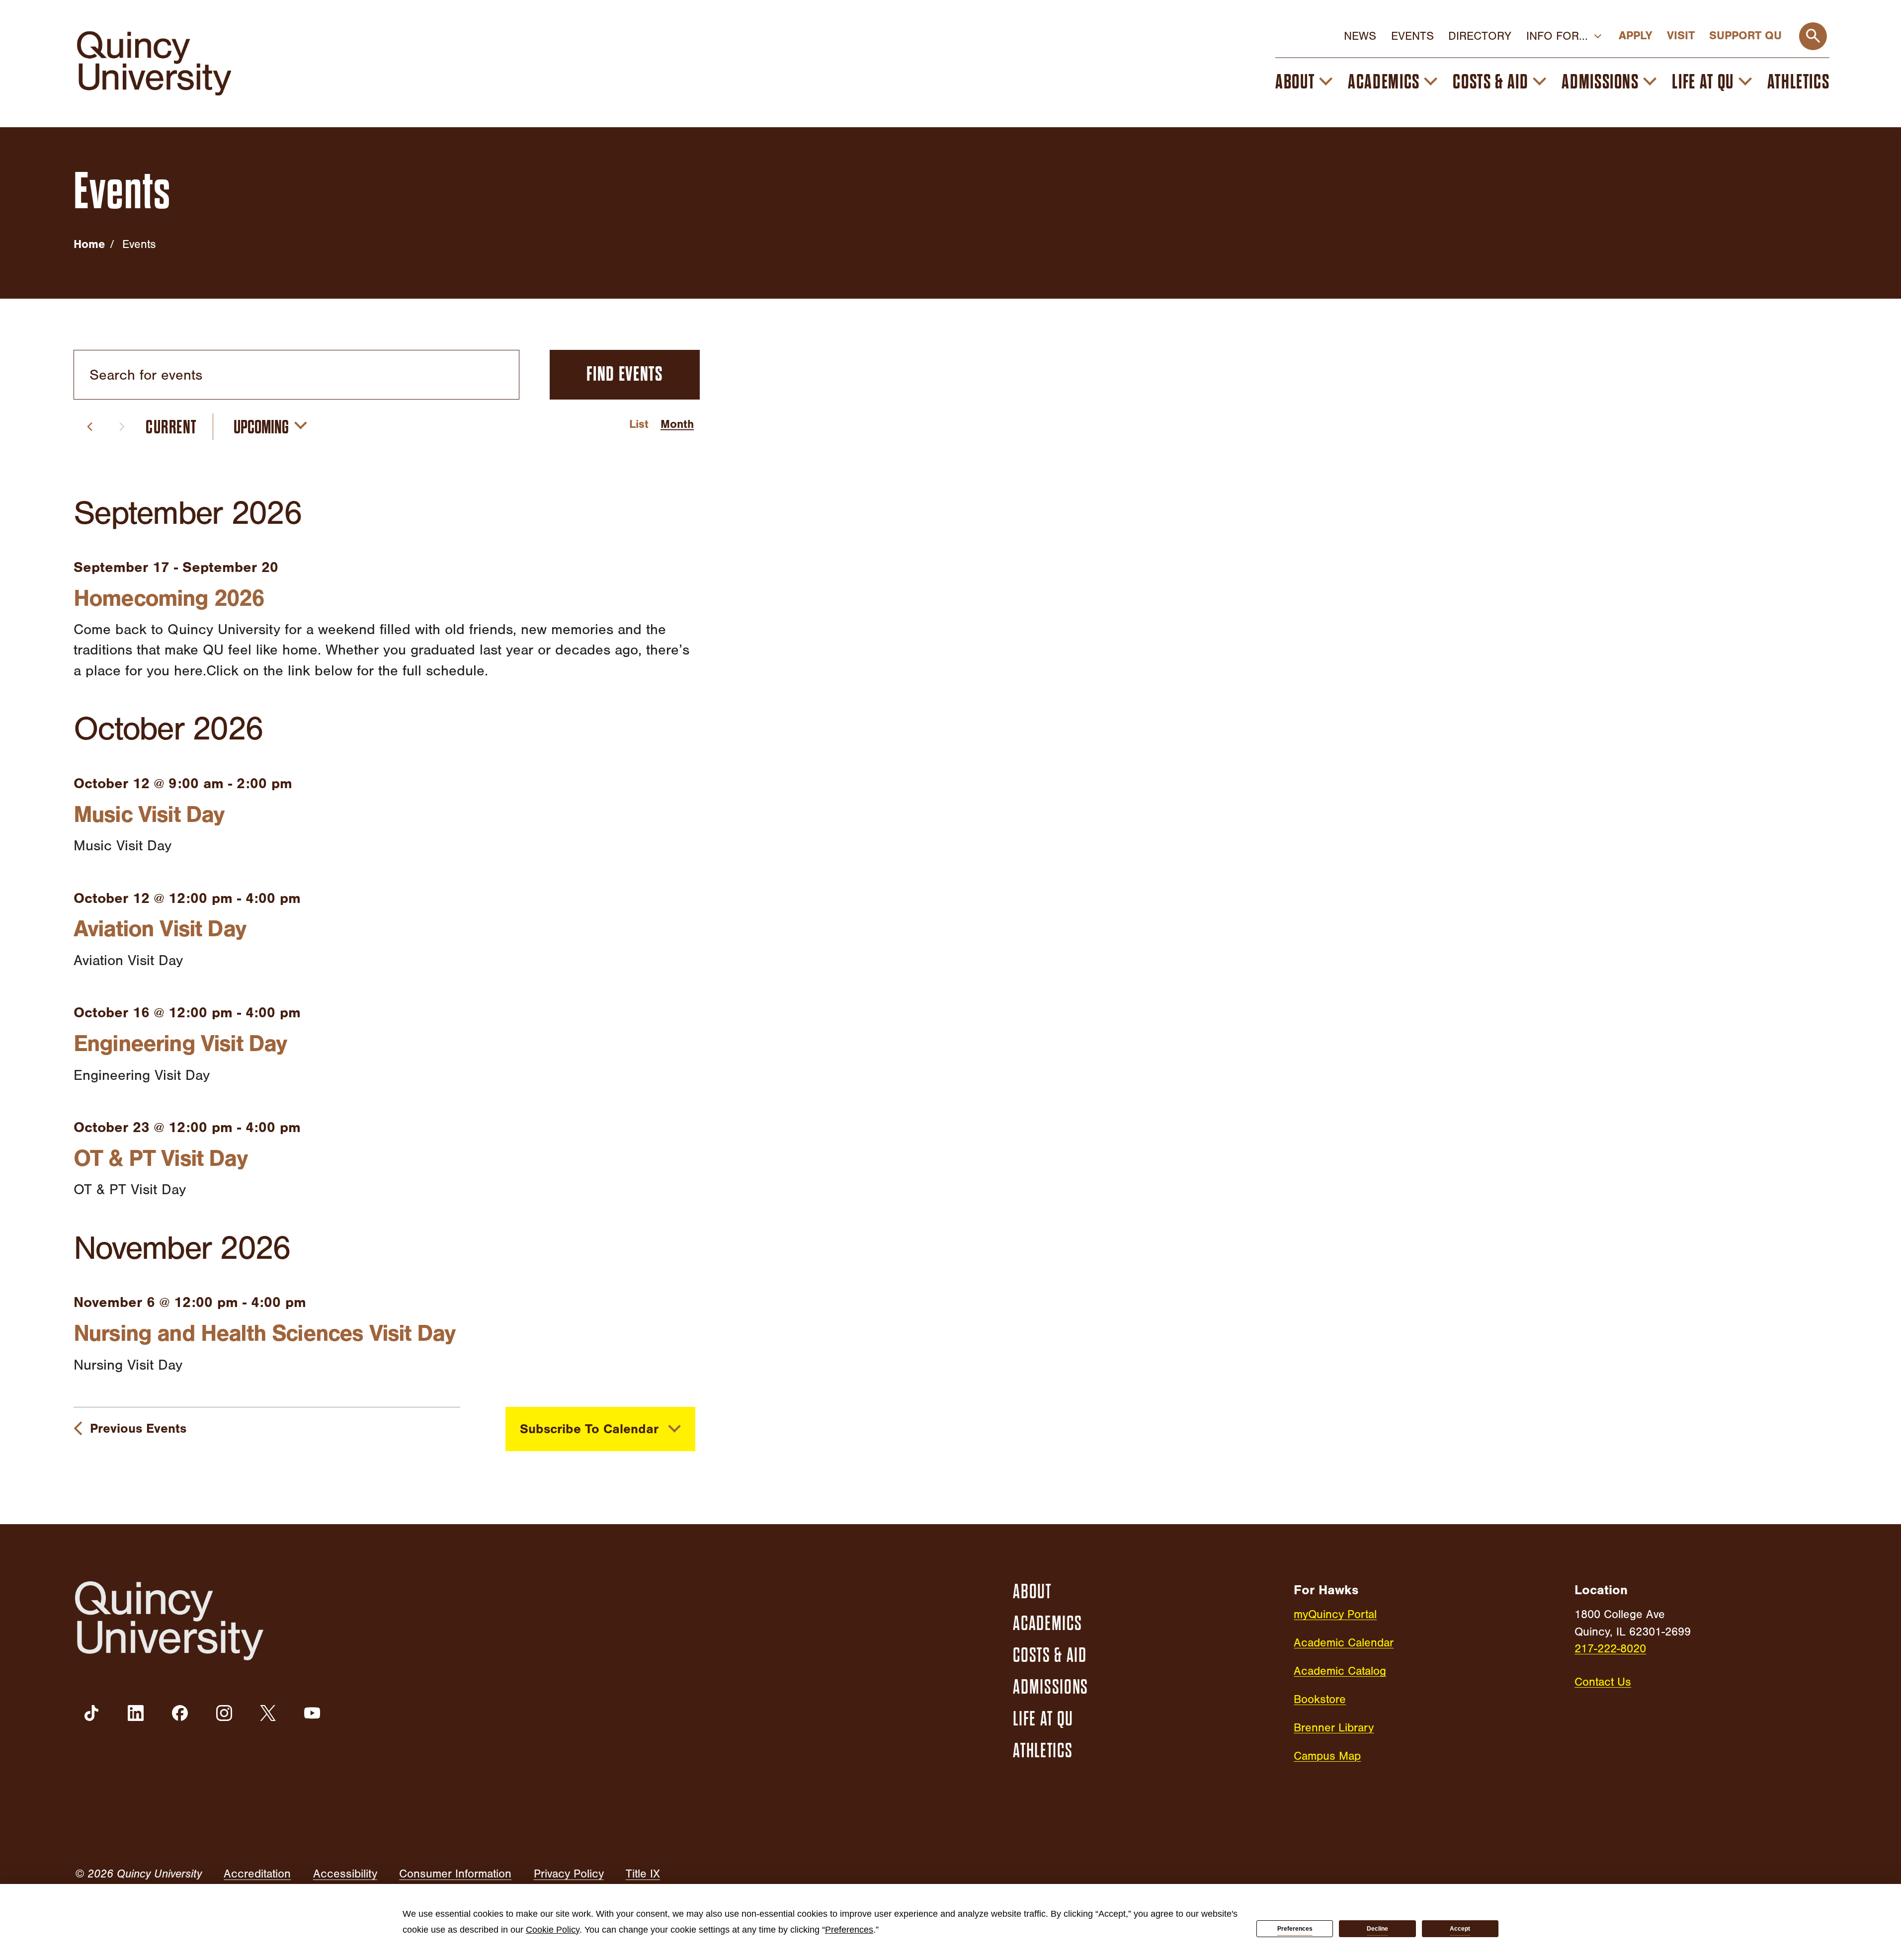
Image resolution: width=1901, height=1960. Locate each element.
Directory (1480, 36)
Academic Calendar (1344, 1643)
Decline (1377, 1929)
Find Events (624, 374)
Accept (1460, 1929)
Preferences (1295, 1929)
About (1295, 82)
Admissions (1600, 82)
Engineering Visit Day (180, 1044)
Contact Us (1603, 1682)
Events (1412, 36)
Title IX (643, 1874)
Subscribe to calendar (589, 1429)
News (1360, 36)
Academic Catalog (1340, 1671)
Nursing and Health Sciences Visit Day (264, 1333)
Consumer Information (455, 1874)
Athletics (1799, 82)
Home (89, 244)
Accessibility (345, 1874)
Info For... (1557, 36)
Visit (1681, 36)
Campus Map (1327, 1756)
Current (171, 427)
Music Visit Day (149, 815)
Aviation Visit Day (160, 929)
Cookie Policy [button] (553, 1930)
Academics (1384, 82)
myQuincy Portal (1335, 1614)
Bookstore (1320, 1699)
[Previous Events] (90, 427)
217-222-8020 (1610, 1649)
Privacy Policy (569, 1874)
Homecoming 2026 (169, 598)
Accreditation (257, 1874)
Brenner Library (1334, 1728)
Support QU (1745, 36)
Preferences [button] (849, 1930)
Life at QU (1703, 82)
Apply (1635, 36)
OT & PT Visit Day (160, 1158)
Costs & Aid (1490, 82)
